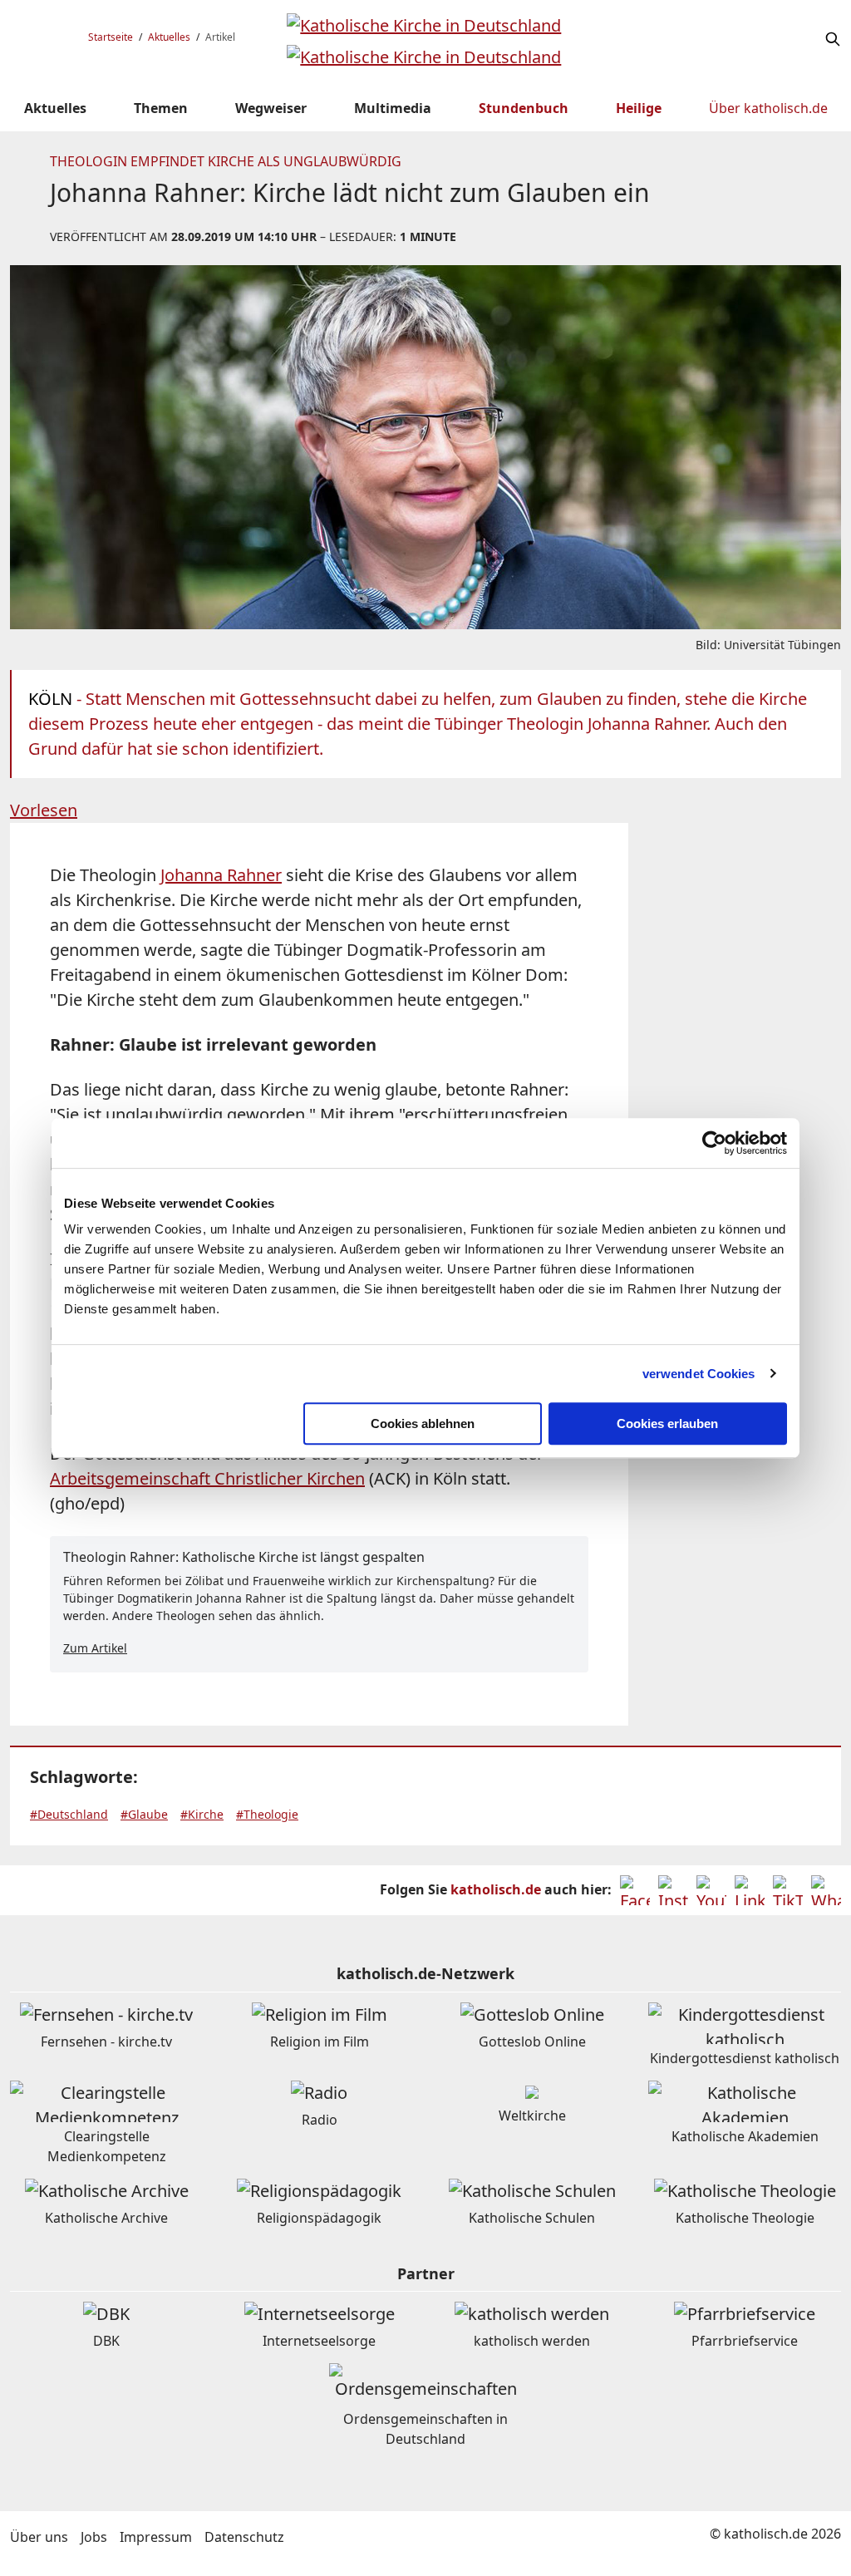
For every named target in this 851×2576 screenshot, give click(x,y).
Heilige (639, 108)
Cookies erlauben (667, 1423)
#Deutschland (69, 1814)
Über (768, 108)
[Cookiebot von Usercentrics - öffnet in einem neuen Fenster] (714, 1143)
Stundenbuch (524, 108)
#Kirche (202, 1814)
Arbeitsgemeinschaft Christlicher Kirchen (207, 1478)
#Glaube (144, 1814)
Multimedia (393, 108)
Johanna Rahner (221, 875)
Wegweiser (271, 108)
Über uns (39, 2537)
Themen (161, 108)
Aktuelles (169, 37)
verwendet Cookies (699, 1374)
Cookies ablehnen (423, 1423)
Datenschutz (244, 2537)
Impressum (156, 2537)
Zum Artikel (95, 1648)
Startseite (111, 37)
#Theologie (267, 1814)
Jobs (94, 2537)
